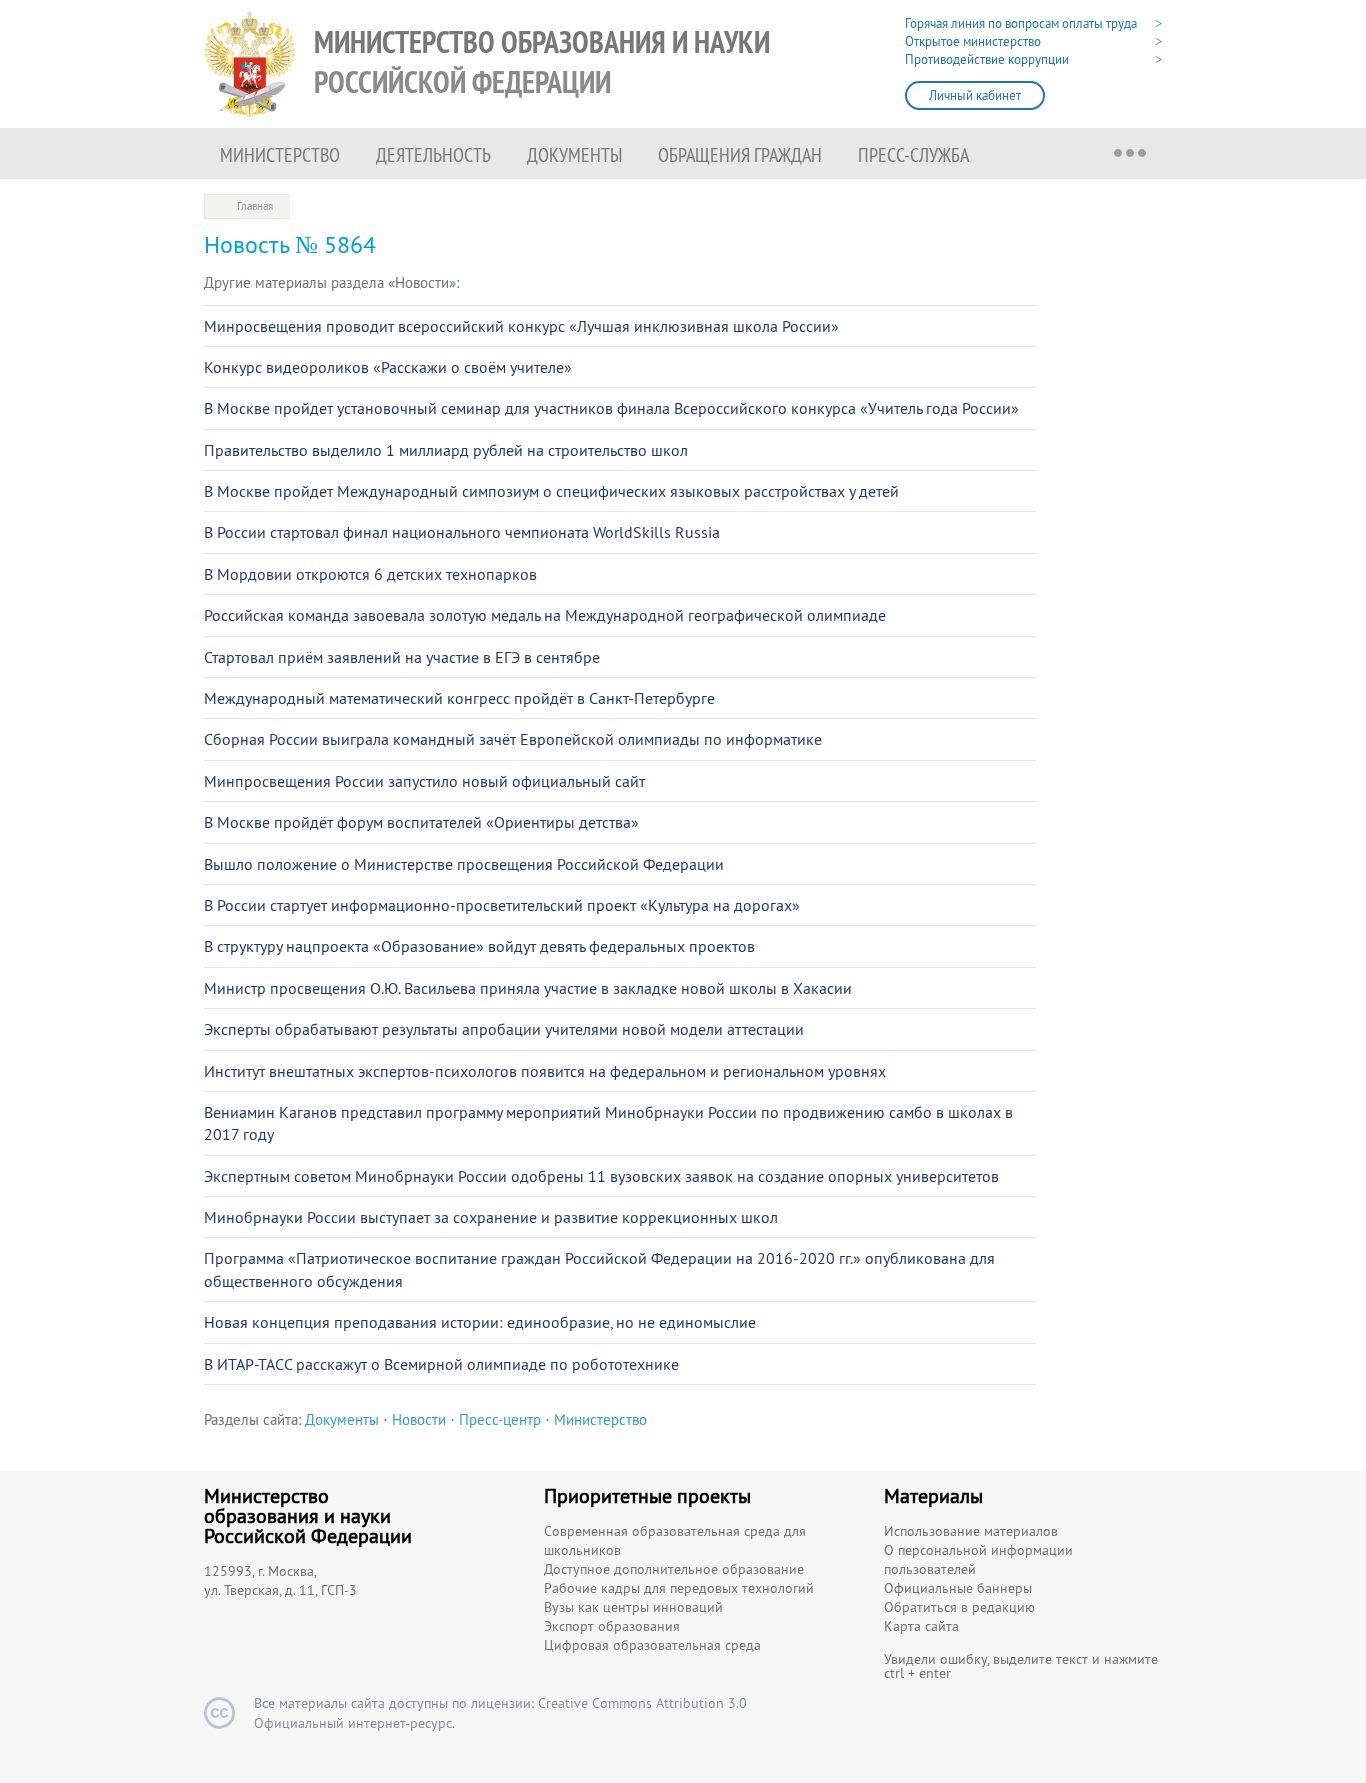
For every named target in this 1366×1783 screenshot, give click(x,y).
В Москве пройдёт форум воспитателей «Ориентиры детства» (421, 822)
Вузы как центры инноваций (633, 1607)
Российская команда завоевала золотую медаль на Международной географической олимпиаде (545, 615)
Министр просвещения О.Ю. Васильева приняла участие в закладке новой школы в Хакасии (528, 988)
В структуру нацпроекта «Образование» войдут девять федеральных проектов (479, 946)
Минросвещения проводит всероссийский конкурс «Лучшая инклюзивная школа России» (521, 326)
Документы (574, 154)
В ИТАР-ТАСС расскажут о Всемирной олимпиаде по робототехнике (441, 1364)
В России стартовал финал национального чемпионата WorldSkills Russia (462, 532)
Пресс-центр (500, 1419)
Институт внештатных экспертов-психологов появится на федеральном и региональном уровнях (545, 1071)
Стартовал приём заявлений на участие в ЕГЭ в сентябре (402, 657)
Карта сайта (921, 1626)
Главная (255, 206)
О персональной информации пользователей (978, 1559)
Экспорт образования (612, 1626)
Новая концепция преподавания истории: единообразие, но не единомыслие (480, 1322)
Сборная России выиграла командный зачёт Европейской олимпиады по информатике (513, 739)
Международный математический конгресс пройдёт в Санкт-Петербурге (459, 698)
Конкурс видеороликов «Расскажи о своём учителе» (388, 367)
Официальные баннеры (958, 1588)
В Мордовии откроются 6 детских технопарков (370, 574)
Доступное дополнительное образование (674, 1569)
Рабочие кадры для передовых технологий (679, 1588)
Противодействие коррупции (987, 59)
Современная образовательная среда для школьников (675, 1540)
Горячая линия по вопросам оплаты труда (1021, 23)
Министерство (280, 154)
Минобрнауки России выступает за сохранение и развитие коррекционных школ (491, 1217)
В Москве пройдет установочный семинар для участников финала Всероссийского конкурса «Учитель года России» (611, 408)
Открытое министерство (973, 41)
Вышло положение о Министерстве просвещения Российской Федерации (464, 864)
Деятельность (433, 154)
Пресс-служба (913, 154)
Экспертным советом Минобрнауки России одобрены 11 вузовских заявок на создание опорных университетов (601, 1176)
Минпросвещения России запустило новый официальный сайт (424, 781)
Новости (419, 1419)
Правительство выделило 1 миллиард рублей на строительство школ (446, 450)
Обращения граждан (740, 154)
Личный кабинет (975, 95)
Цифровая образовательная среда (652, 1645)
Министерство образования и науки (542, 62)
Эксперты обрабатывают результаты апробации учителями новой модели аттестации (504, 1029)
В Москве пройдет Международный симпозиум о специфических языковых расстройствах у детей (551, 491)
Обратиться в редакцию (959, 1607)
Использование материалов (971, 1531)
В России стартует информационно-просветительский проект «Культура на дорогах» (502, 905)
